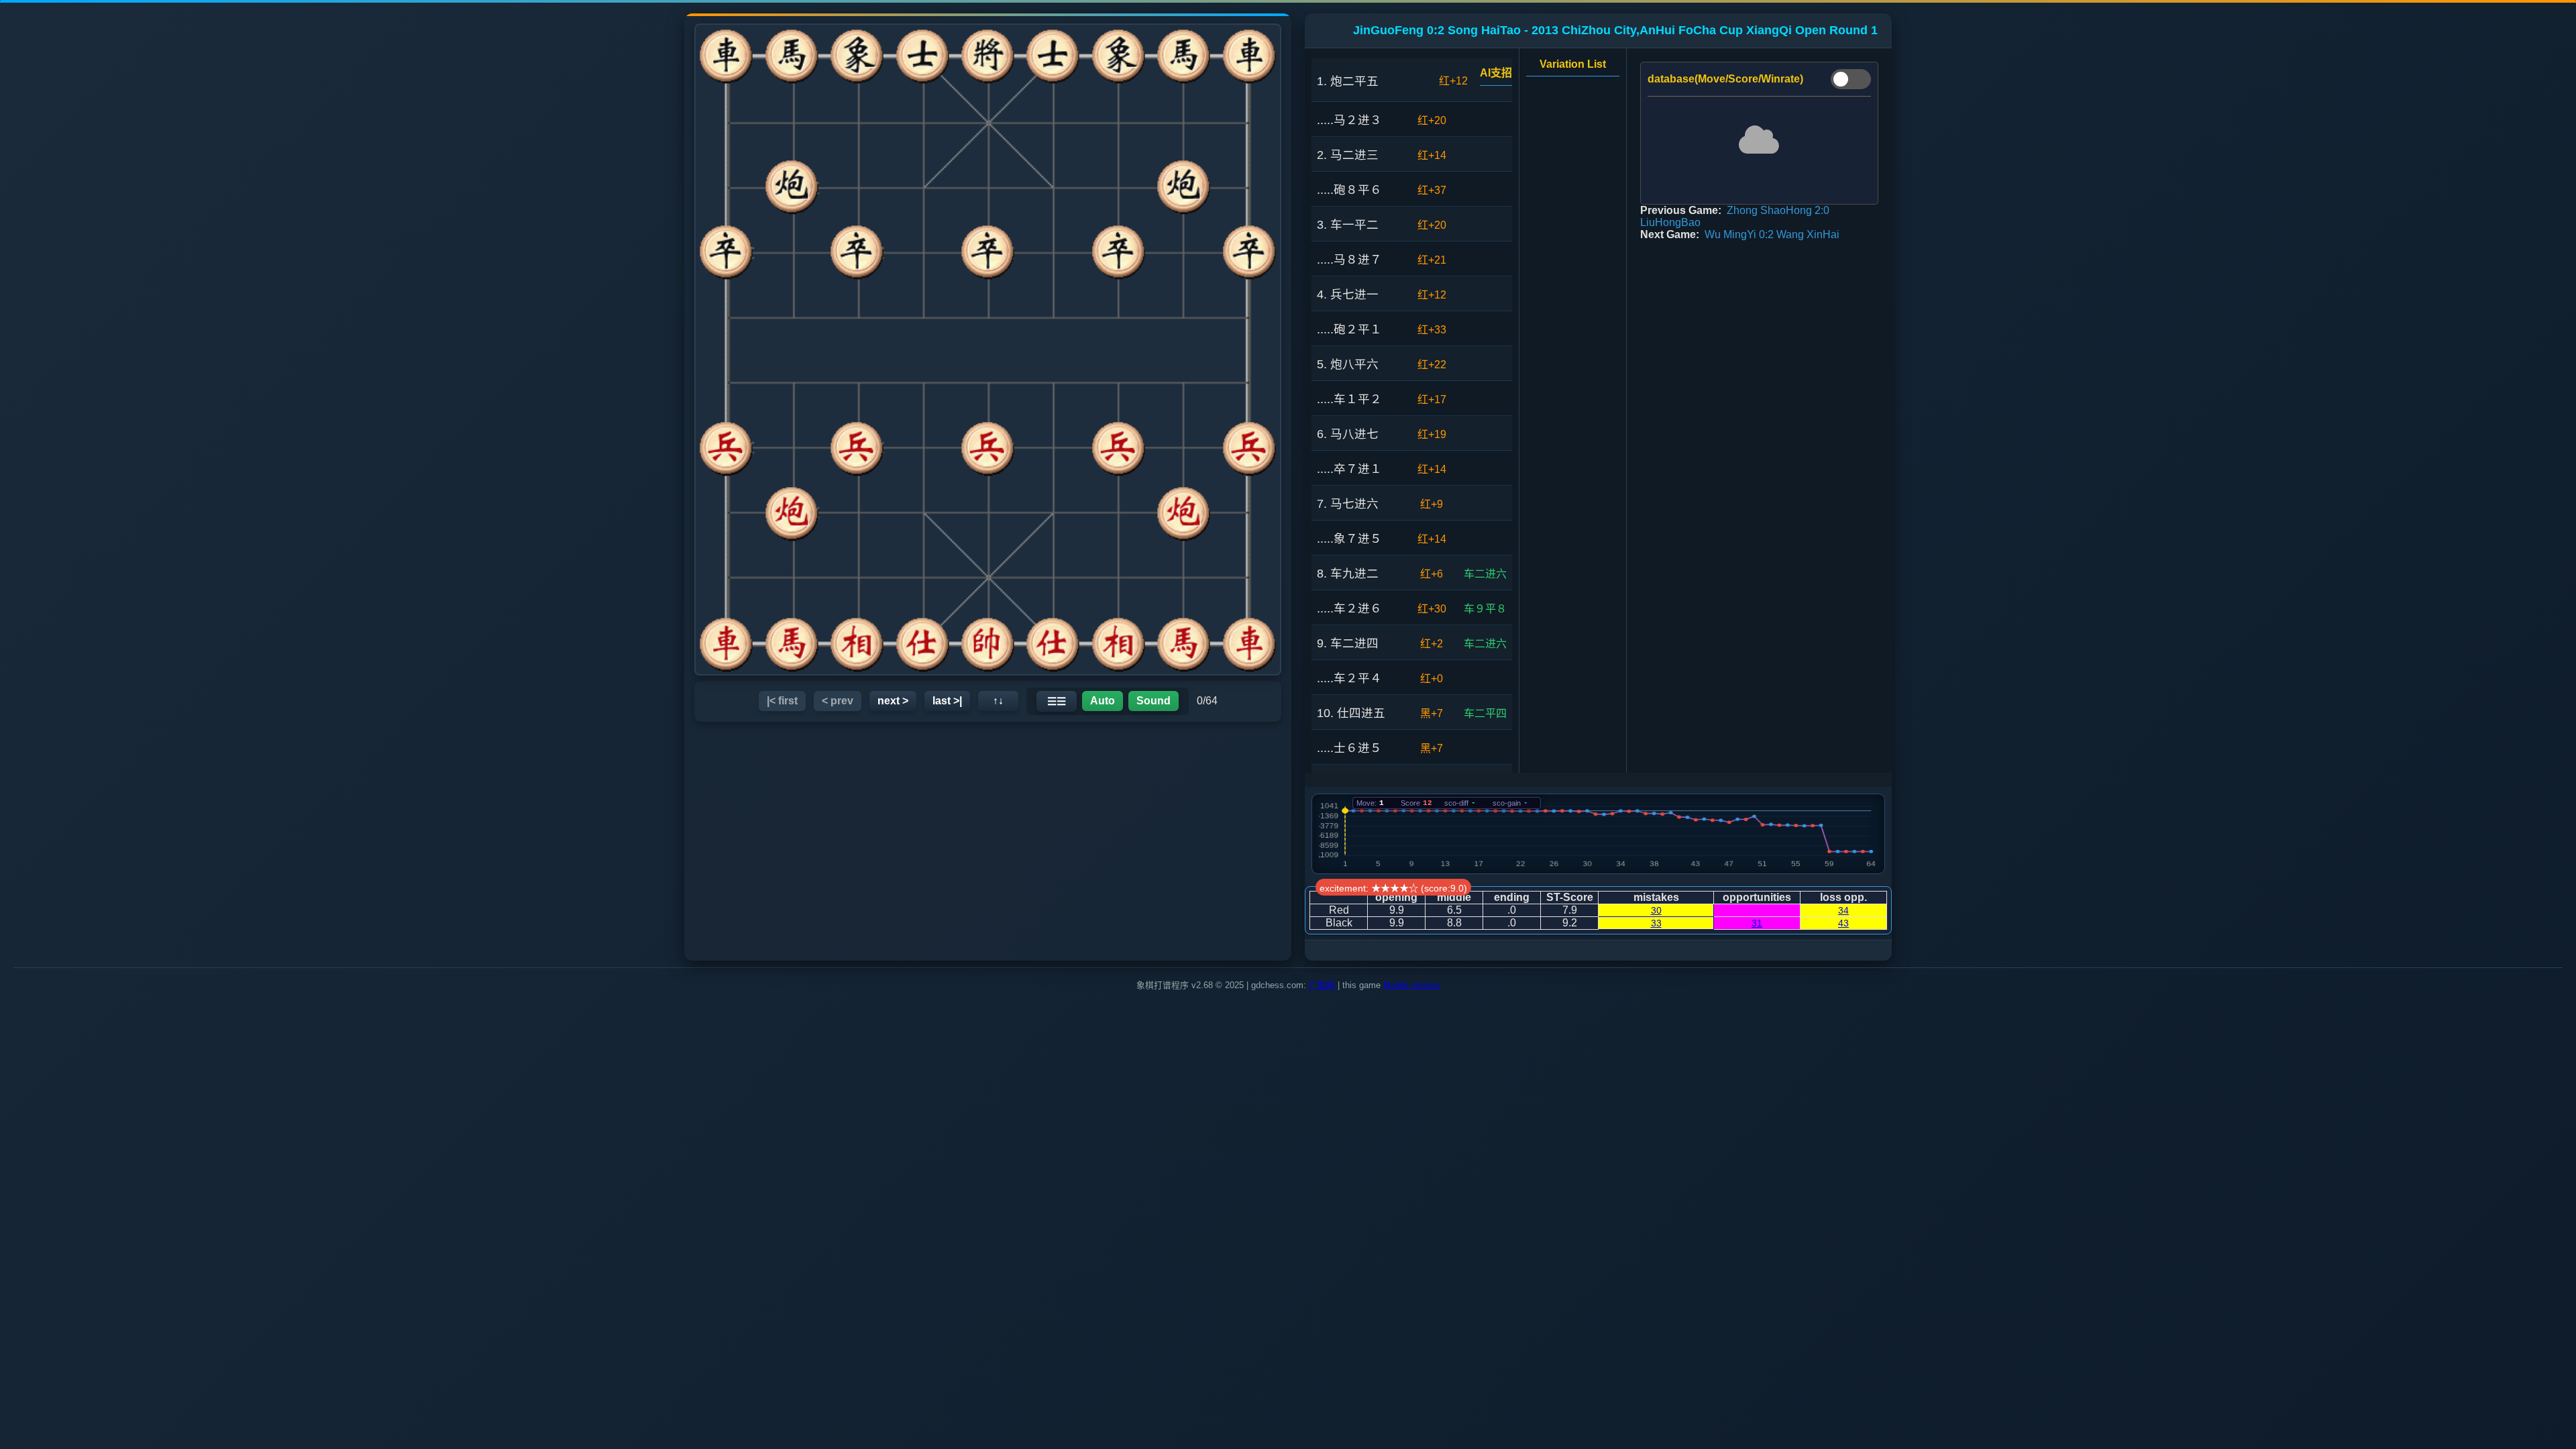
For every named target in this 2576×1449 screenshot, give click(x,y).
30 (1656, 910)
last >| (947, 701)
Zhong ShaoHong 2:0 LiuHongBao (1735, 216)
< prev (838, 701)
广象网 (1322, 985)
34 (1843, 910)
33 (1656, 923)
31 (1757, 923)
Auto (1103, 701)
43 (1843, 923)
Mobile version (1411, 985)
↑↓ (998, 701)
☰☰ (1057, 701)
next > (893, 701)
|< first (782, 701)
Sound (1153, 701)
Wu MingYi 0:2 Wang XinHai (1772, 234)
